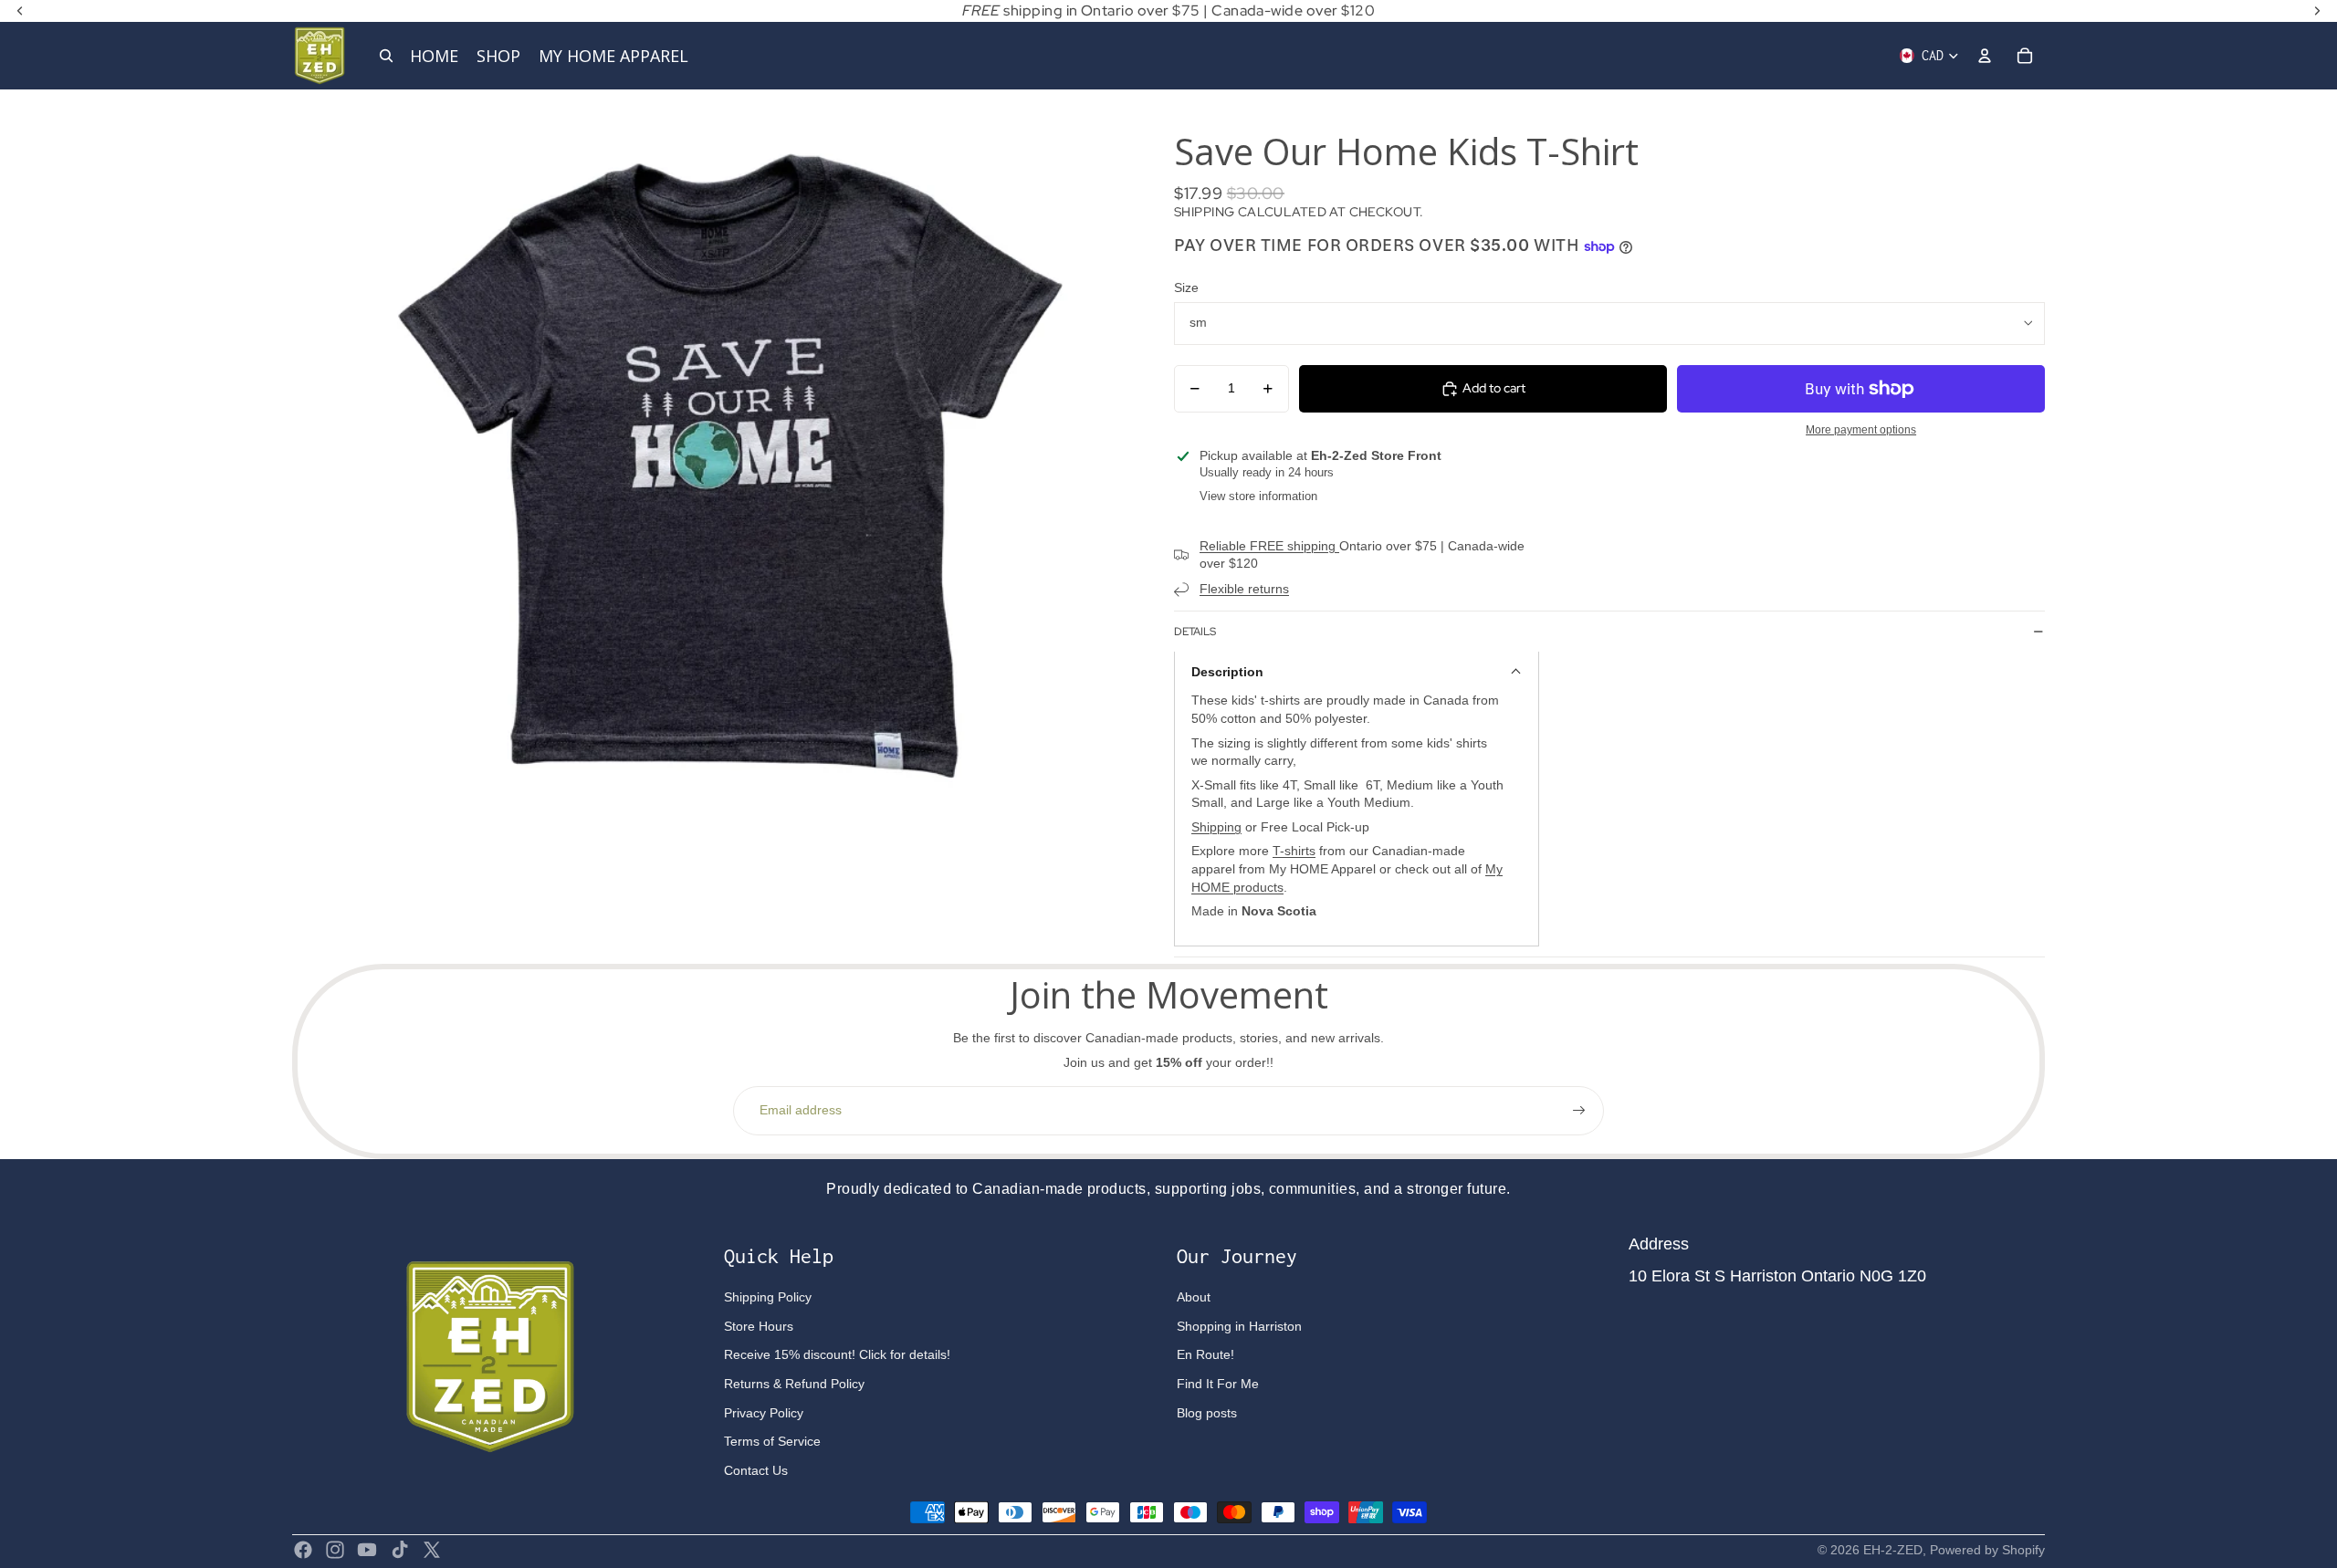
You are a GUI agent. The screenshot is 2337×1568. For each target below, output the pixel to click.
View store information (1258, 496)
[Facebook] (303, 1550)
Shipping (1216, 827)
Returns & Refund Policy (794, 1384)
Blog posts (1207, 1413)
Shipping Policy (768, 1297)
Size (1186, 287)
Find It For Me (1218, 1384)
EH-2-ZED (1893, 1550)
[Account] (1985, 56)
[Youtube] (367, 1550)
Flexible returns (1244, 589)
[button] (1357, 671)
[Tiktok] (400, 1550)
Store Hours (759, 1326)
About (1194, 1297)
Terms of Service (772, 1441)
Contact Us (756, 1470)
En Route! (1205, 1354)
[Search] (386, 56)
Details (1195, 632)
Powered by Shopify (1987, 1550)
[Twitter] (432, 1550)
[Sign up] (1579, 1111)
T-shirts (1294, 851)
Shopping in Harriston (1239, 1326)
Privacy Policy (764, 1413)
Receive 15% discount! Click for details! (837, 1354)
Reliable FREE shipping (1269, 546)
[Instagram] (335, 1550)
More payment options (1861, 429)
